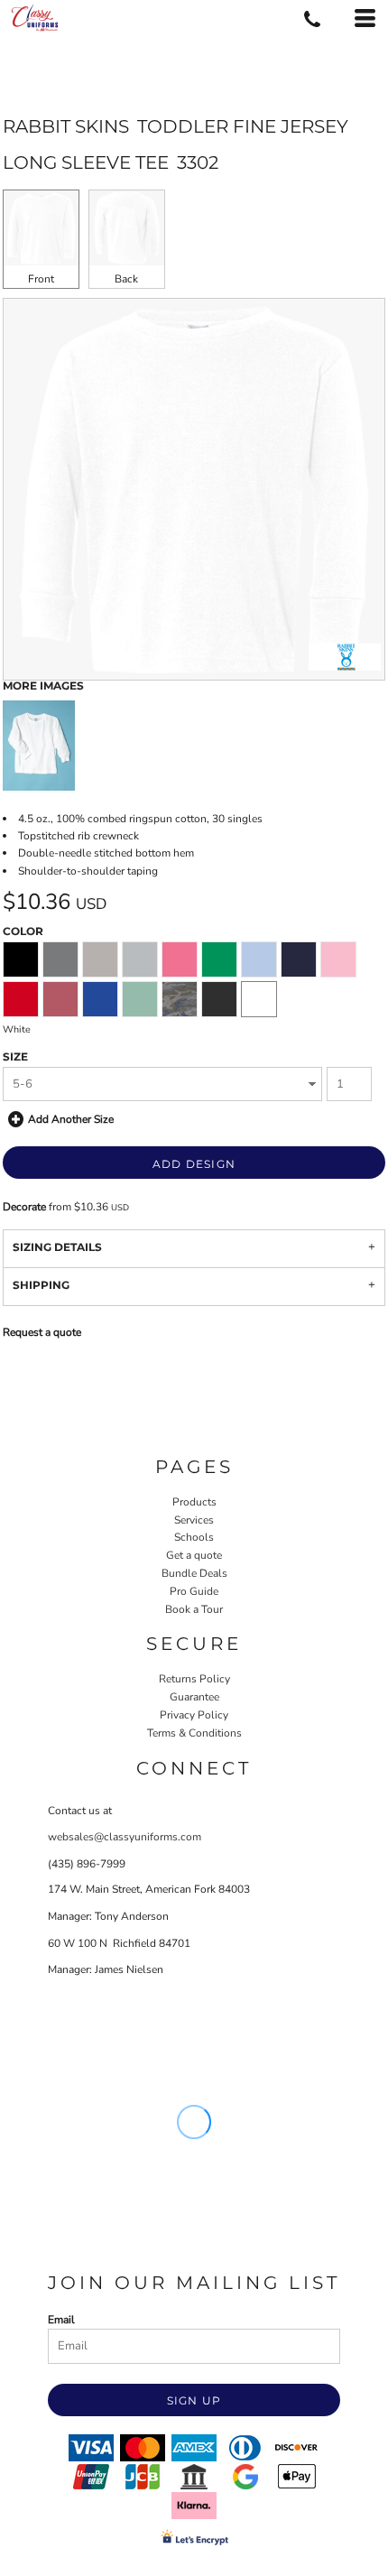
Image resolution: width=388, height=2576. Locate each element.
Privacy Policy (194, 1715)
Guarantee (194, 1697)
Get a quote (194, 1555)
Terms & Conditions (194, 1733)
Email (61, 2320)
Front (41, 279)
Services (194, 1520)
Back (126, 279)
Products (194, 1502)
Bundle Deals (194, 1573)
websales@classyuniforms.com (125, 1837)
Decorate (24, 1207)
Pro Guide (194, 1591)
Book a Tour (194, 1609)
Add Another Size (71, 1119)
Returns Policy (194, 1679)
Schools (194, 1537)
